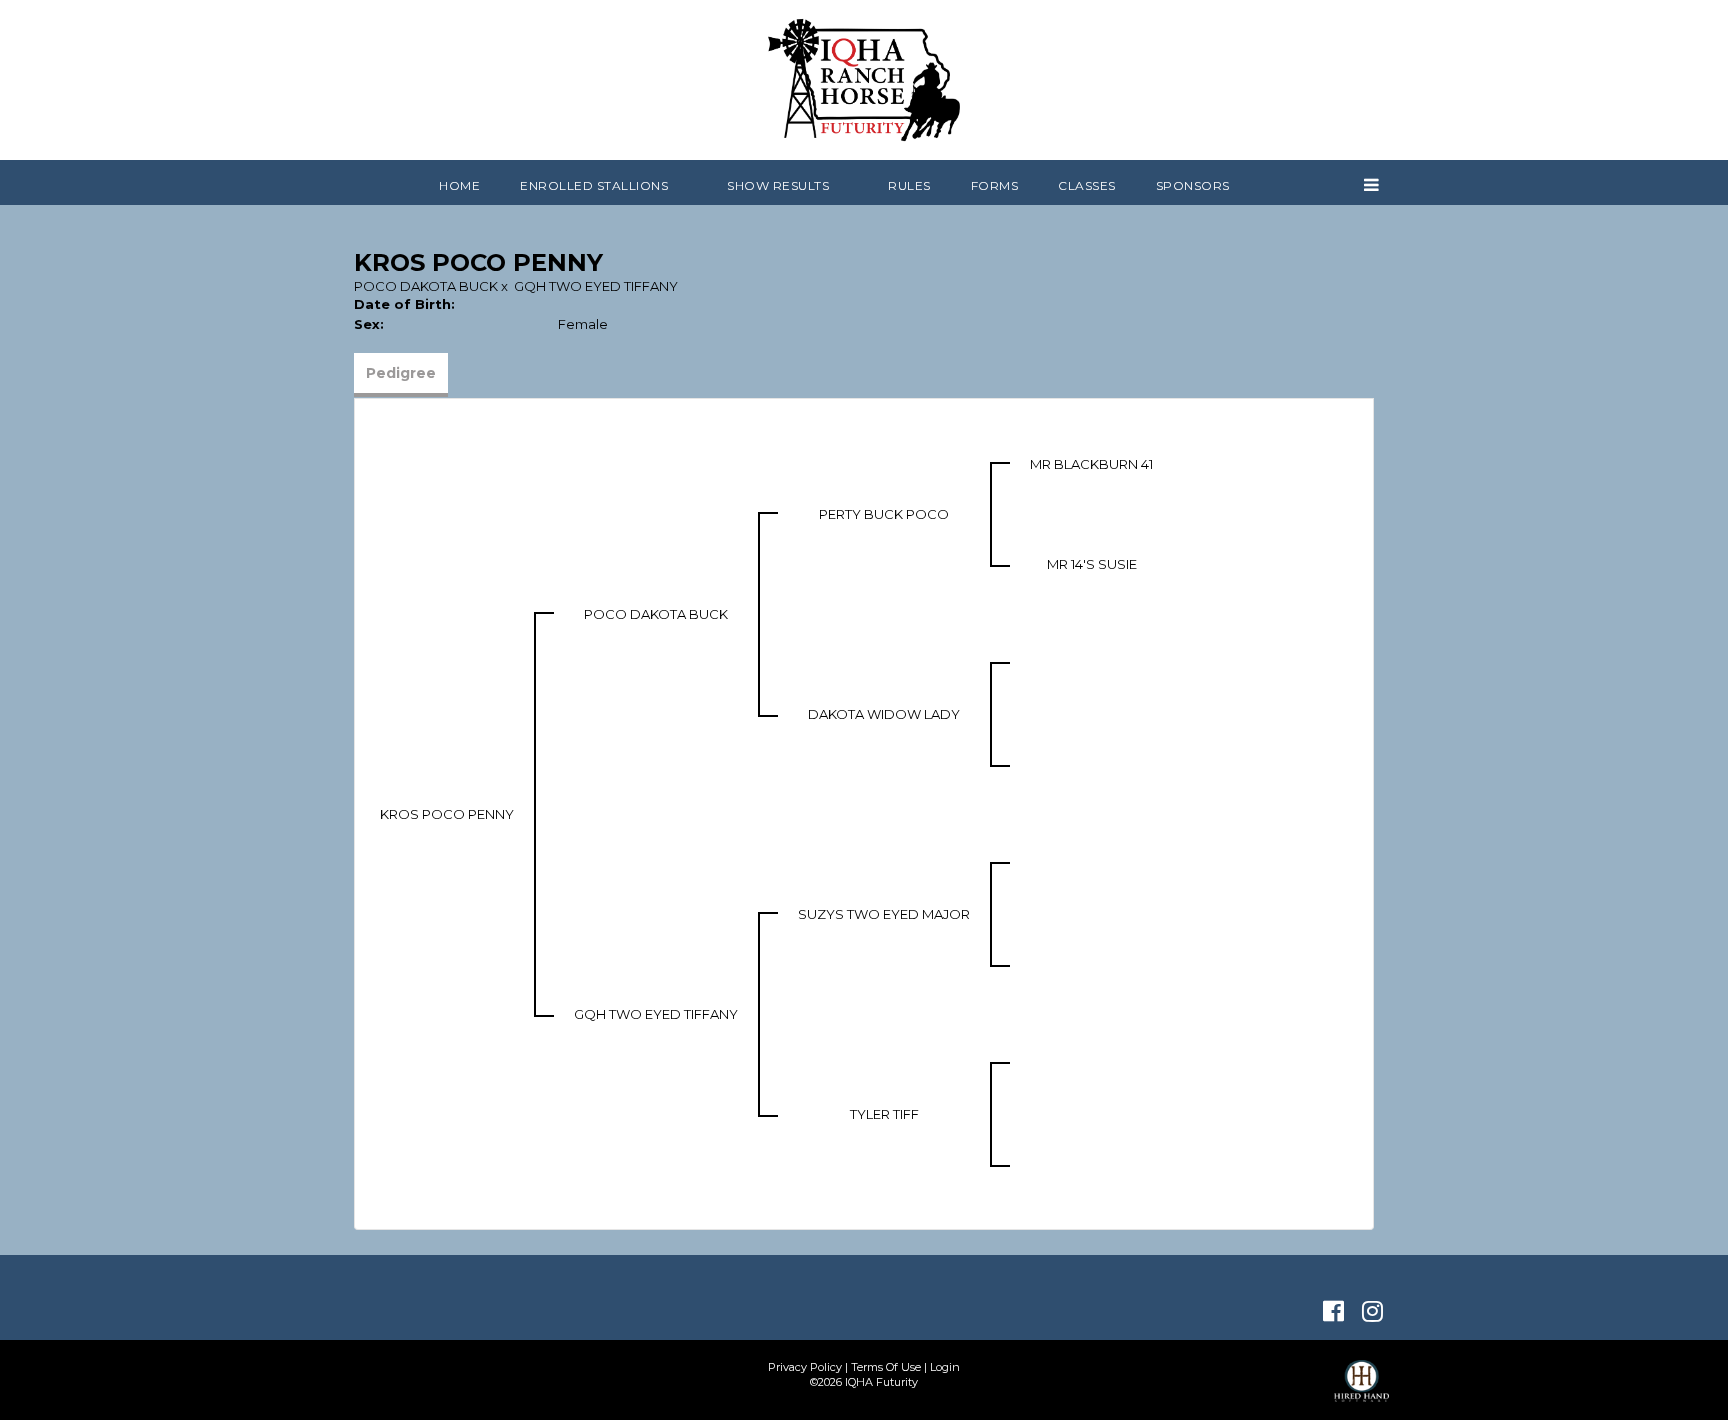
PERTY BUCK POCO (884, 514)
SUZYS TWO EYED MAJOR (884, 914)
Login (945, 1367)
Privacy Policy (805, 1367)
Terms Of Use (886, 1367)
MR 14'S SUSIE (1092, 564)
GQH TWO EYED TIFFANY (596, 286)
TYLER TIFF (884, 1114)
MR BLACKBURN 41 (1091, 464)
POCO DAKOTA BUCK (426, 286)
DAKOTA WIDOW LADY (884, 714)
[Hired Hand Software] (1361, 1390)
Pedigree (401, 373)
